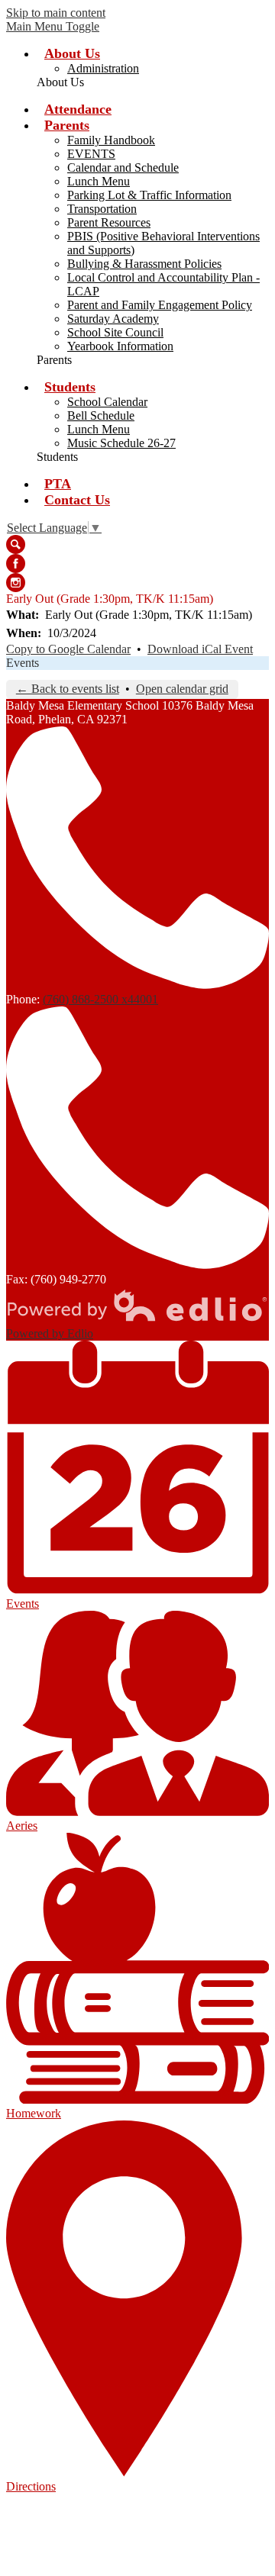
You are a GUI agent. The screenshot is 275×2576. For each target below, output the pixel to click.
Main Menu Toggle (53, 26)
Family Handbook (111, 140)
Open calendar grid (182, 689)
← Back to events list (68, 689)
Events (23, 663)
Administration (103, 68)
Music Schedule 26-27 (121, 443)
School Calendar (107, 402)
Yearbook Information (120, 346)
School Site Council (115, 332)
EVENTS (91, 154)
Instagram (16, 583)
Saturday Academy (113, 319)
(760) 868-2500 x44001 (100, 999)
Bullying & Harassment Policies (144, 264)
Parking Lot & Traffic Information (149, 195)
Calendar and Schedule (123, 167)
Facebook (16, 563)
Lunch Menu (99, 181)
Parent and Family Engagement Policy (160, 305)
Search (16, 544)
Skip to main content (56, 13)
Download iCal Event (200, 649)
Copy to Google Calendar (68, 649)
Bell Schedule (101, 415)
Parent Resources (109, 222)
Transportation (102, 209)
